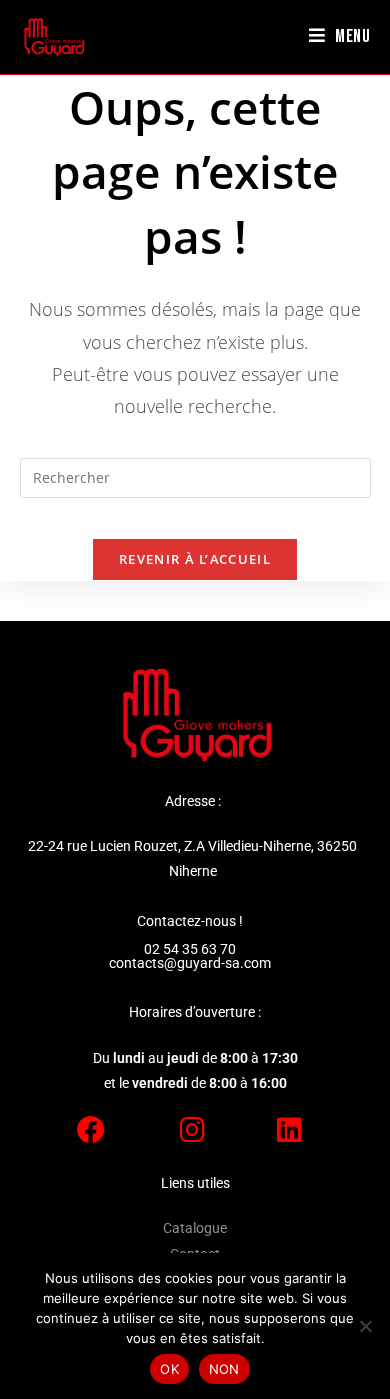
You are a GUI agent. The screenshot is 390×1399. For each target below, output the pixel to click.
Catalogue (195, 1228)
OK (169, 1369)
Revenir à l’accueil (195, 559)
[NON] (365, 1326)
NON (224, 1369)
